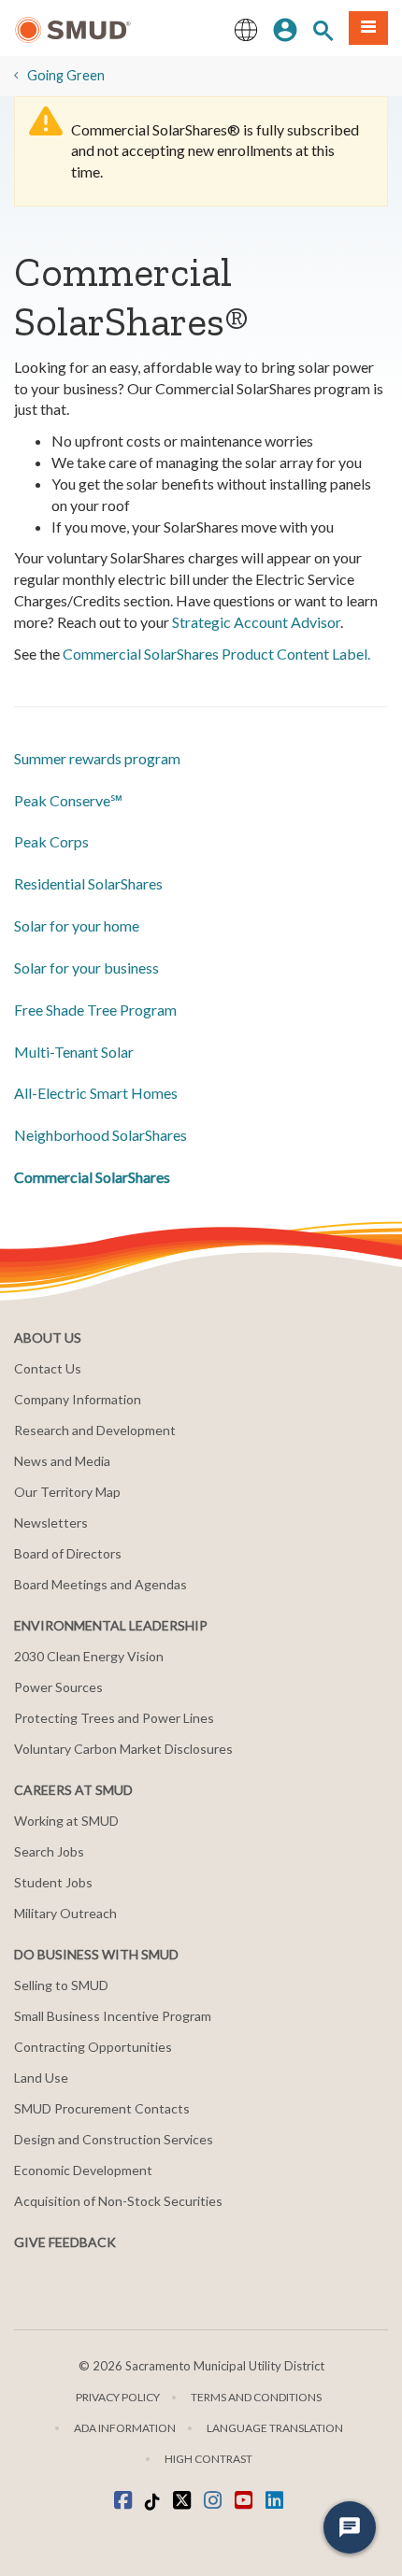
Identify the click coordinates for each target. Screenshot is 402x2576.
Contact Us (48, 1368)
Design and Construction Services (114, 2139)
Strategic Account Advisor (256, 622)
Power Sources (58, 1687)
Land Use (41, 2078)
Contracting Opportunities (93, 2047)
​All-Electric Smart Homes (96, 1093)
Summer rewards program (97, 758)
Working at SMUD (66, 1821)
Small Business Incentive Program (113, 2016)
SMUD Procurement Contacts (102, 2108)
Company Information (78, 1399)
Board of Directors (68, 1553)
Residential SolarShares (88, 883)
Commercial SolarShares (92, 1177)
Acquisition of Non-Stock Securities (118, 2201)
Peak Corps (51, 841)
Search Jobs (49, 1851)
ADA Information (125, 2428)
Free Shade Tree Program (95, 1010)
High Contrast (208, 2459)
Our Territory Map (67, 1492)
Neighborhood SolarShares (100, 1135)
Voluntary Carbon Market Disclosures (123, 1749)
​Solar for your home (77, 925)
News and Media (62, 1461)
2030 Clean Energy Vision (89, 1656)
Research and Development (95, 1430)
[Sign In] (285, 28)
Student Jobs (53, 1882)
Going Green (66, 75)
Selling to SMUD (61, 1985)
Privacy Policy (118, 2397)
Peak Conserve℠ (68, 800)
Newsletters (51, 1523)
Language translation (275, 2428)
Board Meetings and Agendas (100, 1584)
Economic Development (83, 2170)
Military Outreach (65, 1913)
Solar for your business (86, 968)
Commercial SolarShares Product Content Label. (216, 654)
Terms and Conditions (256, 2397)
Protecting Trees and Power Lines (114, 1718)
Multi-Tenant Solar (74, 1052)
